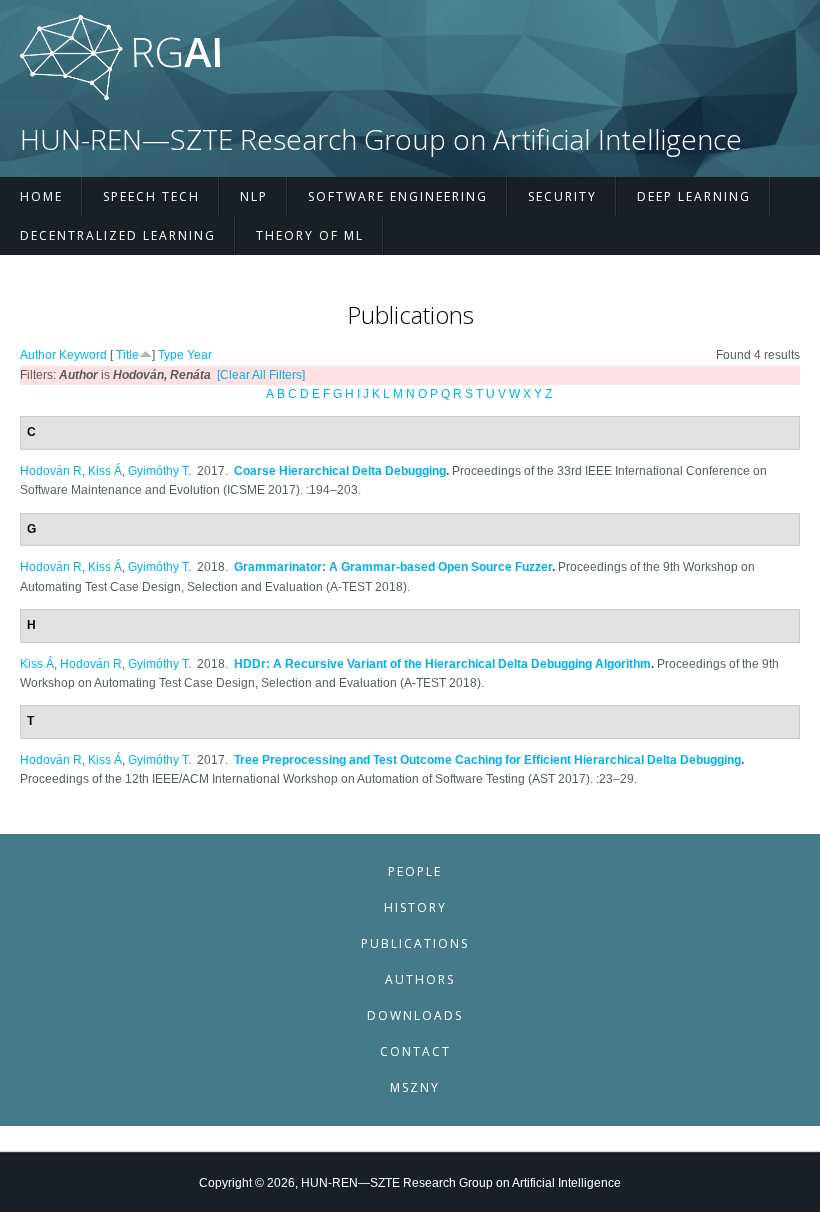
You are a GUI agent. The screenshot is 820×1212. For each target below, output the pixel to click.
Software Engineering (398, 196)
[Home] (120, 96)
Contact (415, 1051)
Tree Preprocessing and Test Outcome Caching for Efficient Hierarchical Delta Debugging (487, 760)
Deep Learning (694, 196)
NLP (254, 196)
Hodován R (51, 471)
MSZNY (415, 1087)
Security (562, 196)
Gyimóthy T (158, 471)
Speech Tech (151, 196)
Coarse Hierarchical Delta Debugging (340, 471)
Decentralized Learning (118, 235)
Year (199, 355)
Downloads (415, 1015)
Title (127, 355)
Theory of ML (310, 235)
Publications (415, 943)
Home (41, 196)
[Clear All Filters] (261, 375)
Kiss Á (105, 471)
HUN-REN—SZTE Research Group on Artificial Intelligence (381, 139)
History (415, 907)
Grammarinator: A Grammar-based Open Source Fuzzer (393, 567)
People (415, 871)
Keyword (83, 355)
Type (171, 355)
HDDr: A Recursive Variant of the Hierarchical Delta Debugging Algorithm (442, 664)
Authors (420, 979)
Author (38, 355)
